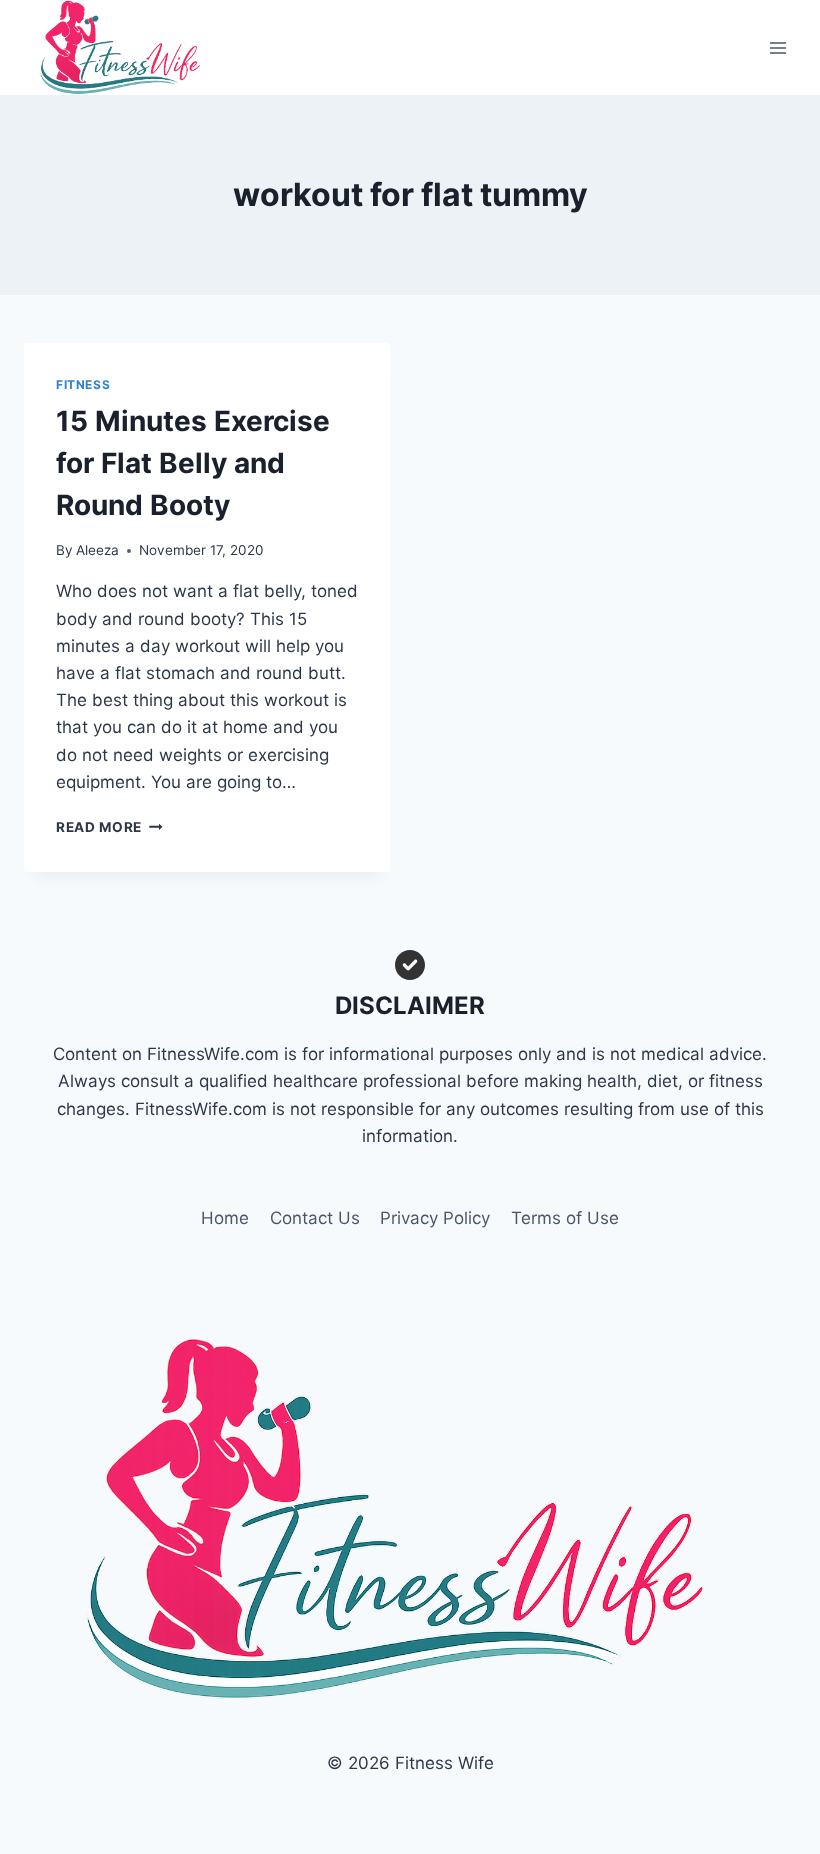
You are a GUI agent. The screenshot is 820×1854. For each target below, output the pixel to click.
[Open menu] (777, 47)
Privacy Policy (435, 1218)
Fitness (83, 384)
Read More (109, 827)
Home (225, 1218)
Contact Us (315, 1218)
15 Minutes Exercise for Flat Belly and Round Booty (193, 463)
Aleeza (97, 550)
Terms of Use (565, 1218)
